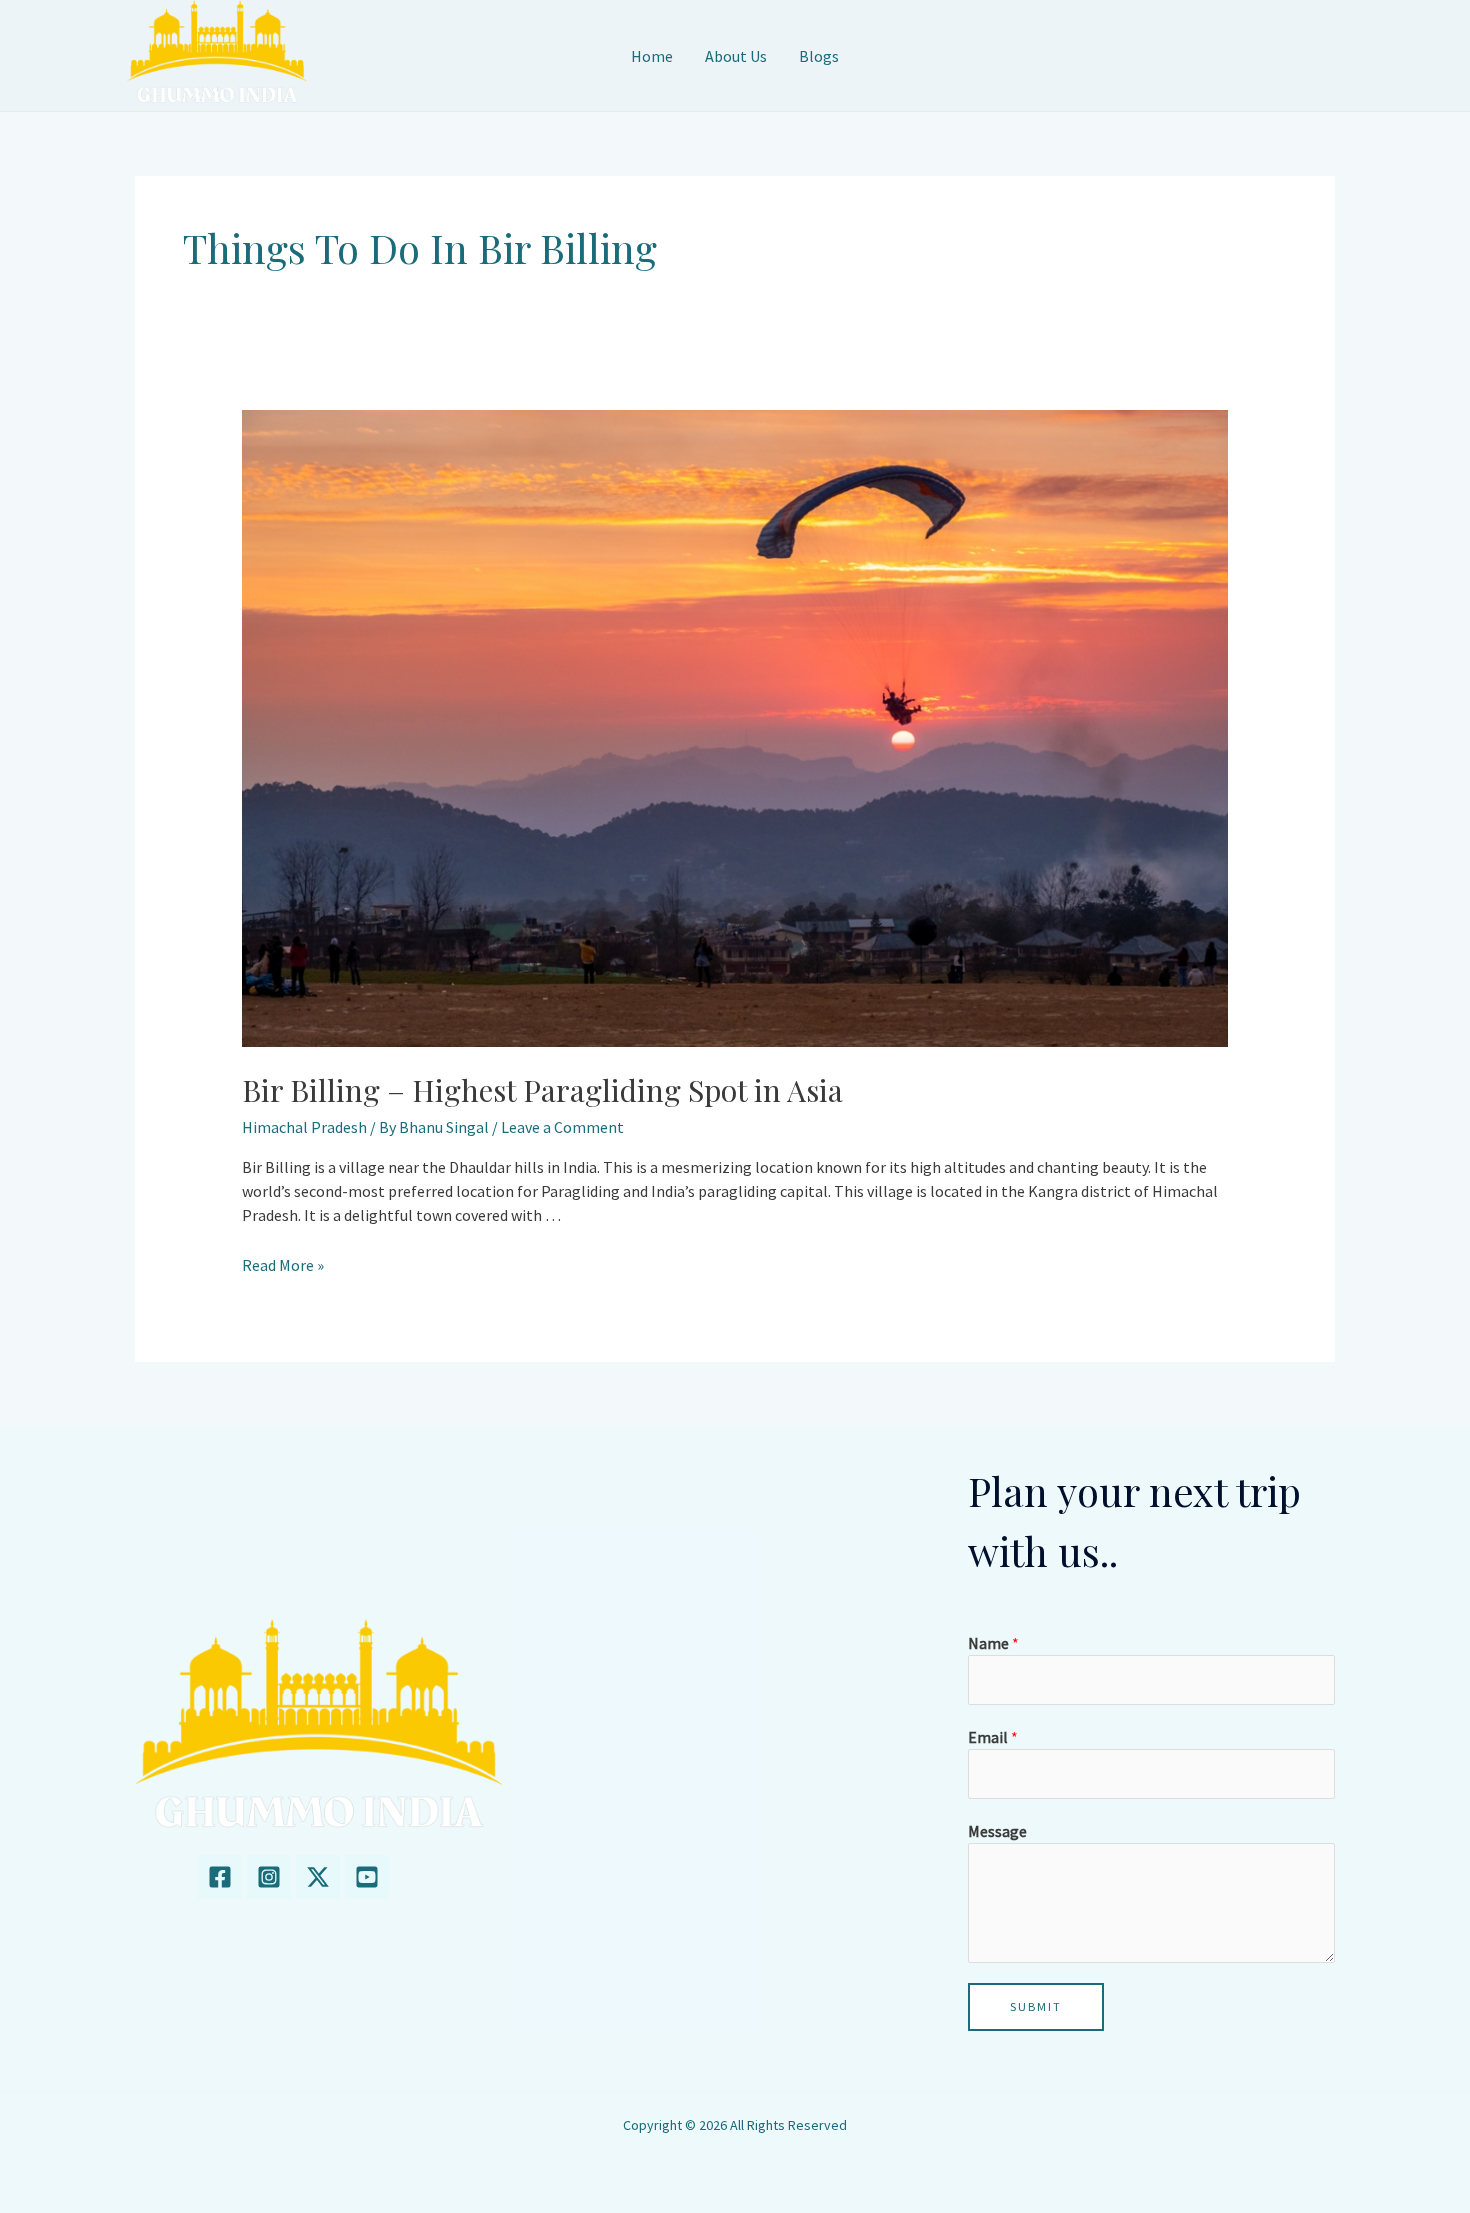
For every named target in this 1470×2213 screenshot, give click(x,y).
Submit (1036, 2006)
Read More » (283, 1265)
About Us (736, 56)
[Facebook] (220, 1877)
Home (652, 56)
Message (997, 1831)
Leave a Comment (562, 1127)
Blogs (819, 56)
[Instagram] (269, 1877)
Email (993, 1737)
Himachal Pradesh (304, 1127)
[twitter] (318, 1877)
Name (993, 1643)
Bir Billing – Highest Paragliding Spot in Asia (542, 1090)
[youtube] (367, 1877)
